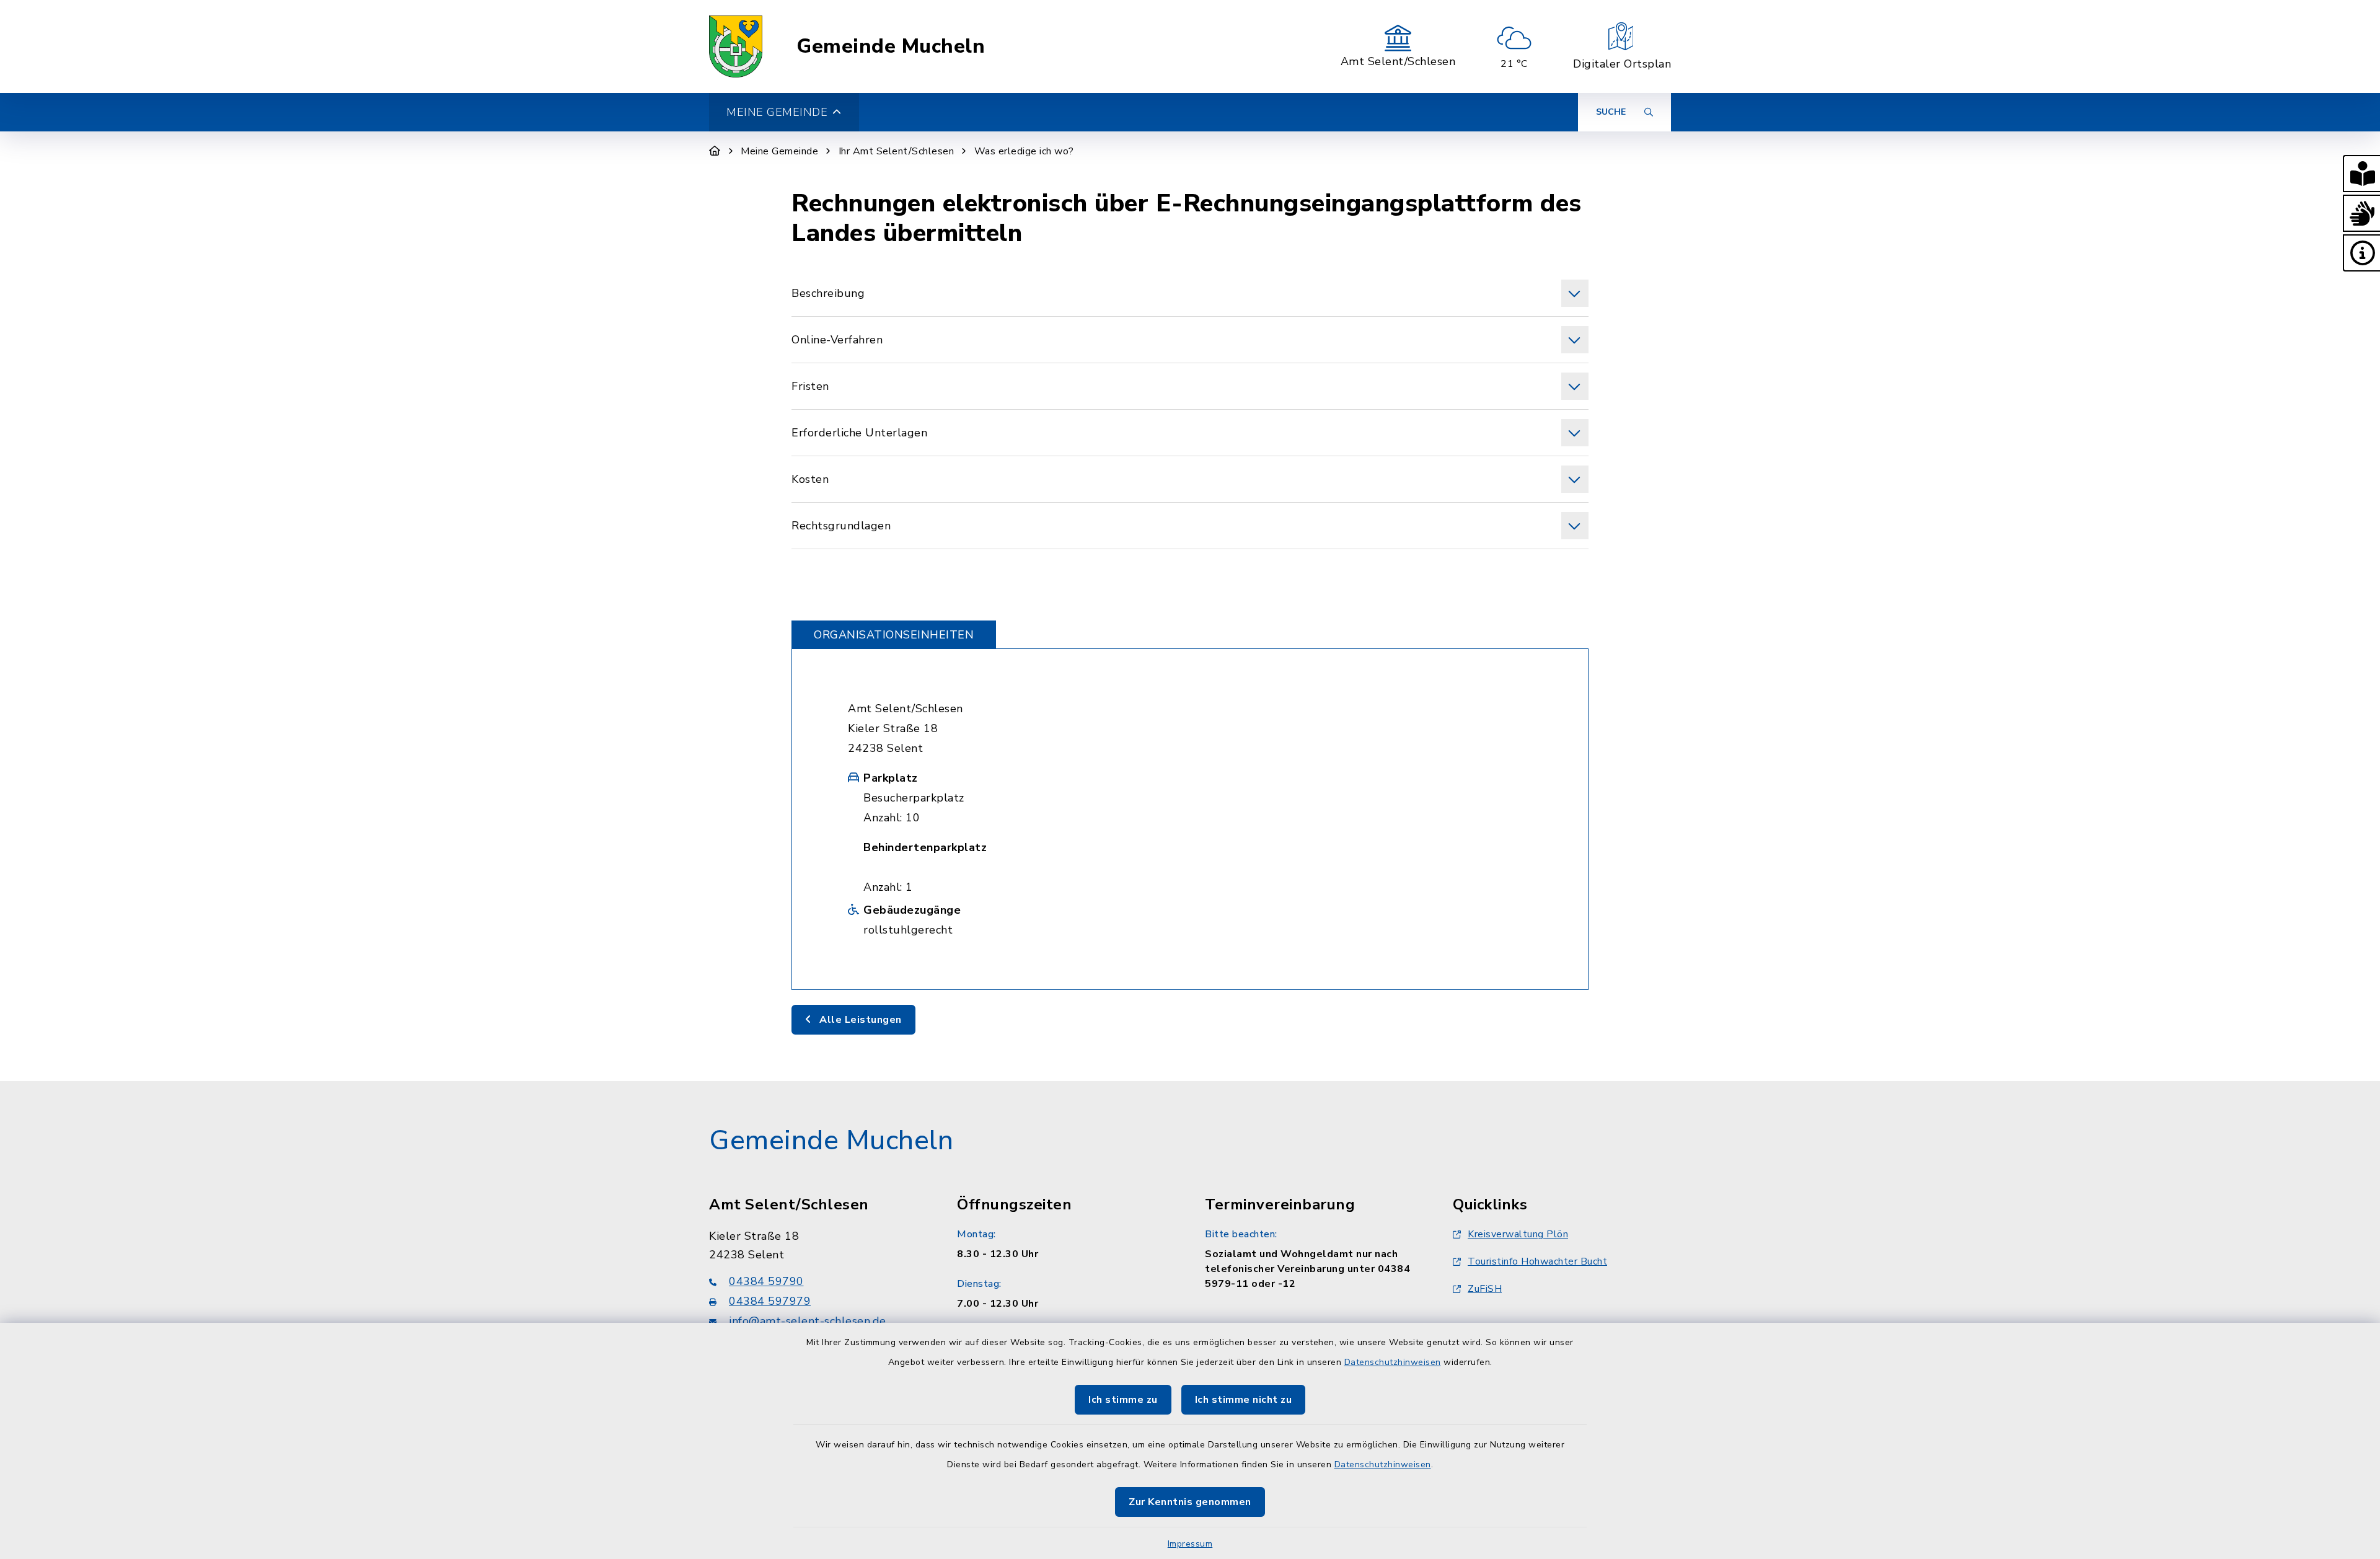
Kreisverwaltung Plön (1518, 1234)
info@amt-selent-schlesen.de (808, 1321)
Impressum (1190, 1544)
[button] (2361, 174)
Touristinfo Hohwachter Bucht (1537, 1261)
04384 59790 (766, 1281)
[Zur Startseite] (715, 151)
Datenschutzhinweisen (1393, 1362)
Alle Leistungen (859, 1020)
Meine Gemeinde (779, 151)
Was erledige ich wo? (1024, 151)
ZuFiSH (1485, 1289)
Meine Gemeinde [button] (777, 112)
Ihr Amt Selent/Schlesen (897, 151)
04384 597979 (770, 1301)
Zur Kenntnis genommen (1190, 1502)
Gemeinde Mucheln (891, 46)
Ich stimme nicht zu (1244, 1400)
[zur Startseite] (736, 46)
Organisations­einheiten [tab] (894, 635)
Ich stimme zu (1123, 1400)
